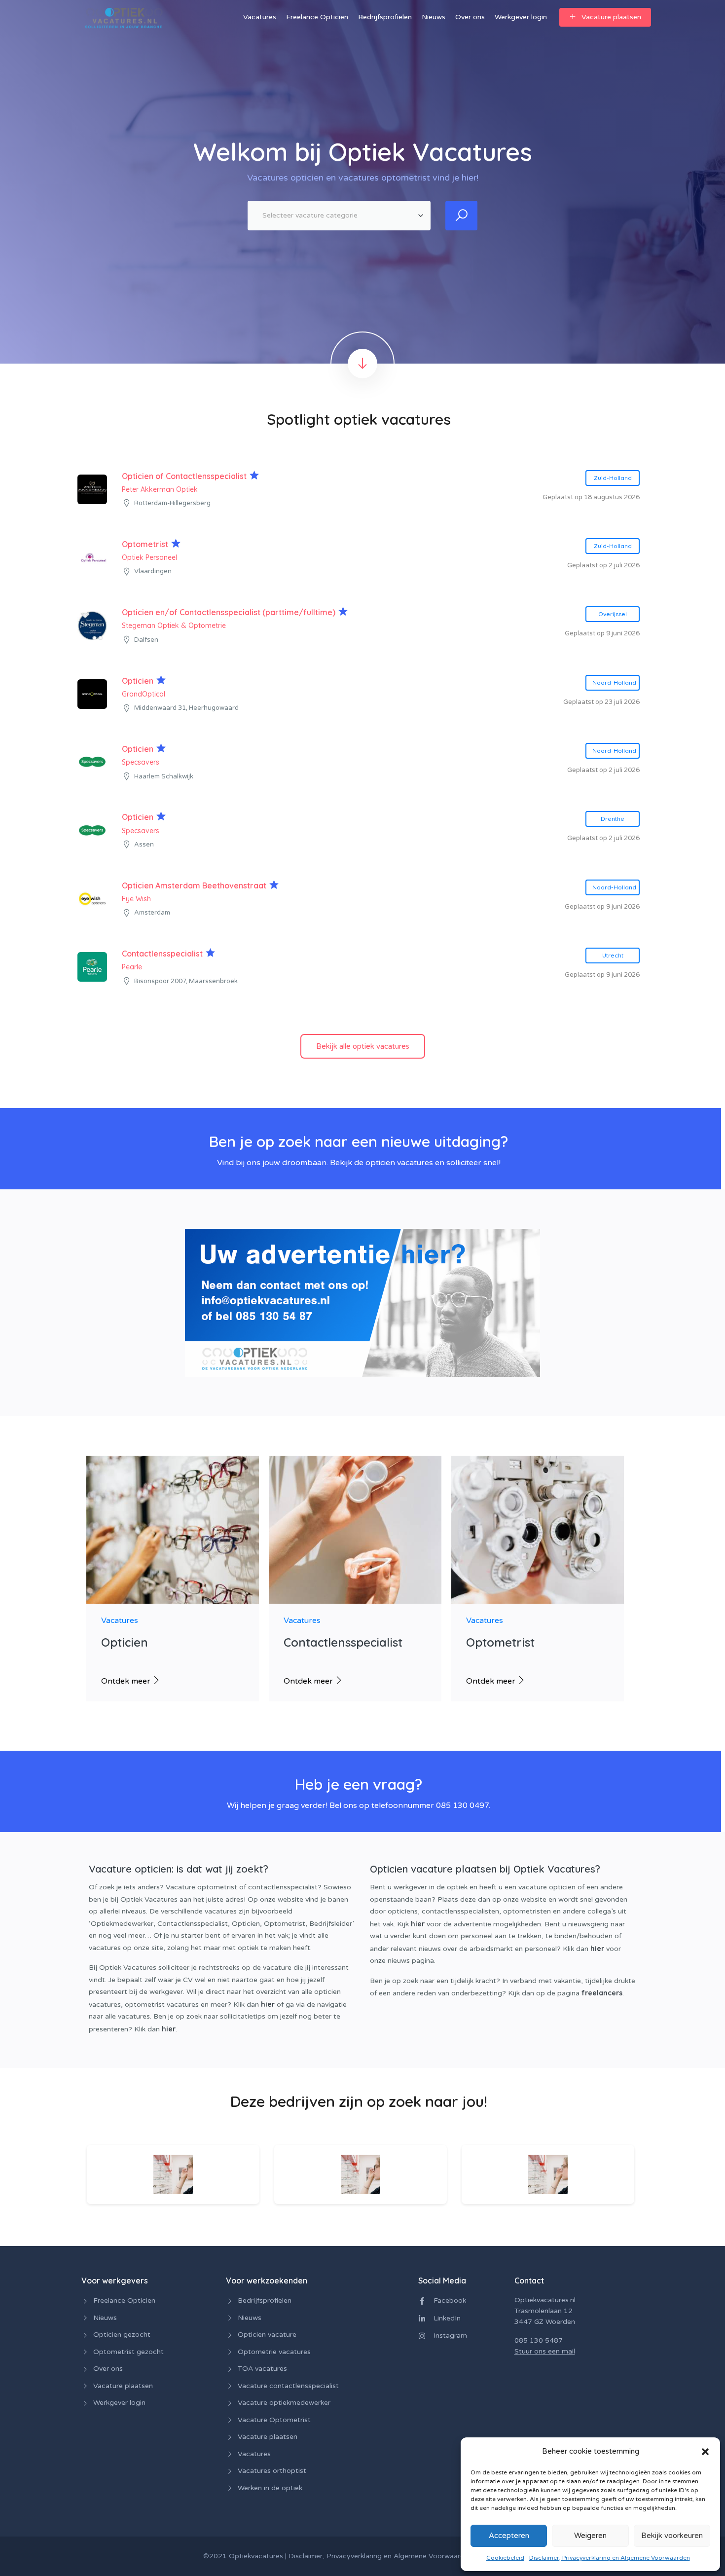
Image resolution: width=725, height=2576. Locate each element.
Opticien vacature (267, 2335)
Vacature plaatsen (611, 17)
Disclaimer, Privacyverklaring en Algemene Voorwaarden (610, 2558)
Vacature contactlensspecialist (288, 2386)
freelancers (602, 1993)
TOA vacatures (262, 2369)
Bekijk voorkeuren (672, 2536)
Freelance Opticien (317, 17)
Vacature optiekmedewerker (284, 2403)
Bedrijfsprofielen (385, 17)
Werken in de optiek (270, 2488)
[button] (705, 2451)
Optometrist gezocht (128, 2352)
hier (268, 2004)
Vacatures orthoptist (272, 2471)
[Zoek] (461, 216)
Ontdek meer (127, 1681)
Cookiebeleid (505, 2558)
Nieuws (434, 17)
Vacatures (260, 17)
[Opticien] (173, 1531)
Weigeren (590, 2536)
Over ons (470, 17)
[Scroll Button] (362, 364)
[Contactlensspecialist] (355, 1531)
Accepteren (509, 2536)
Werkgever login (521, 17)
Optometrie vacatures (274, 2352)
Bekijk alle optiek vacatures (363, 1046)
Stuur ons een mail (545, 2351)
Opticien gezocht (122, 2335)
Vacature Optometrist (274, 2420)
